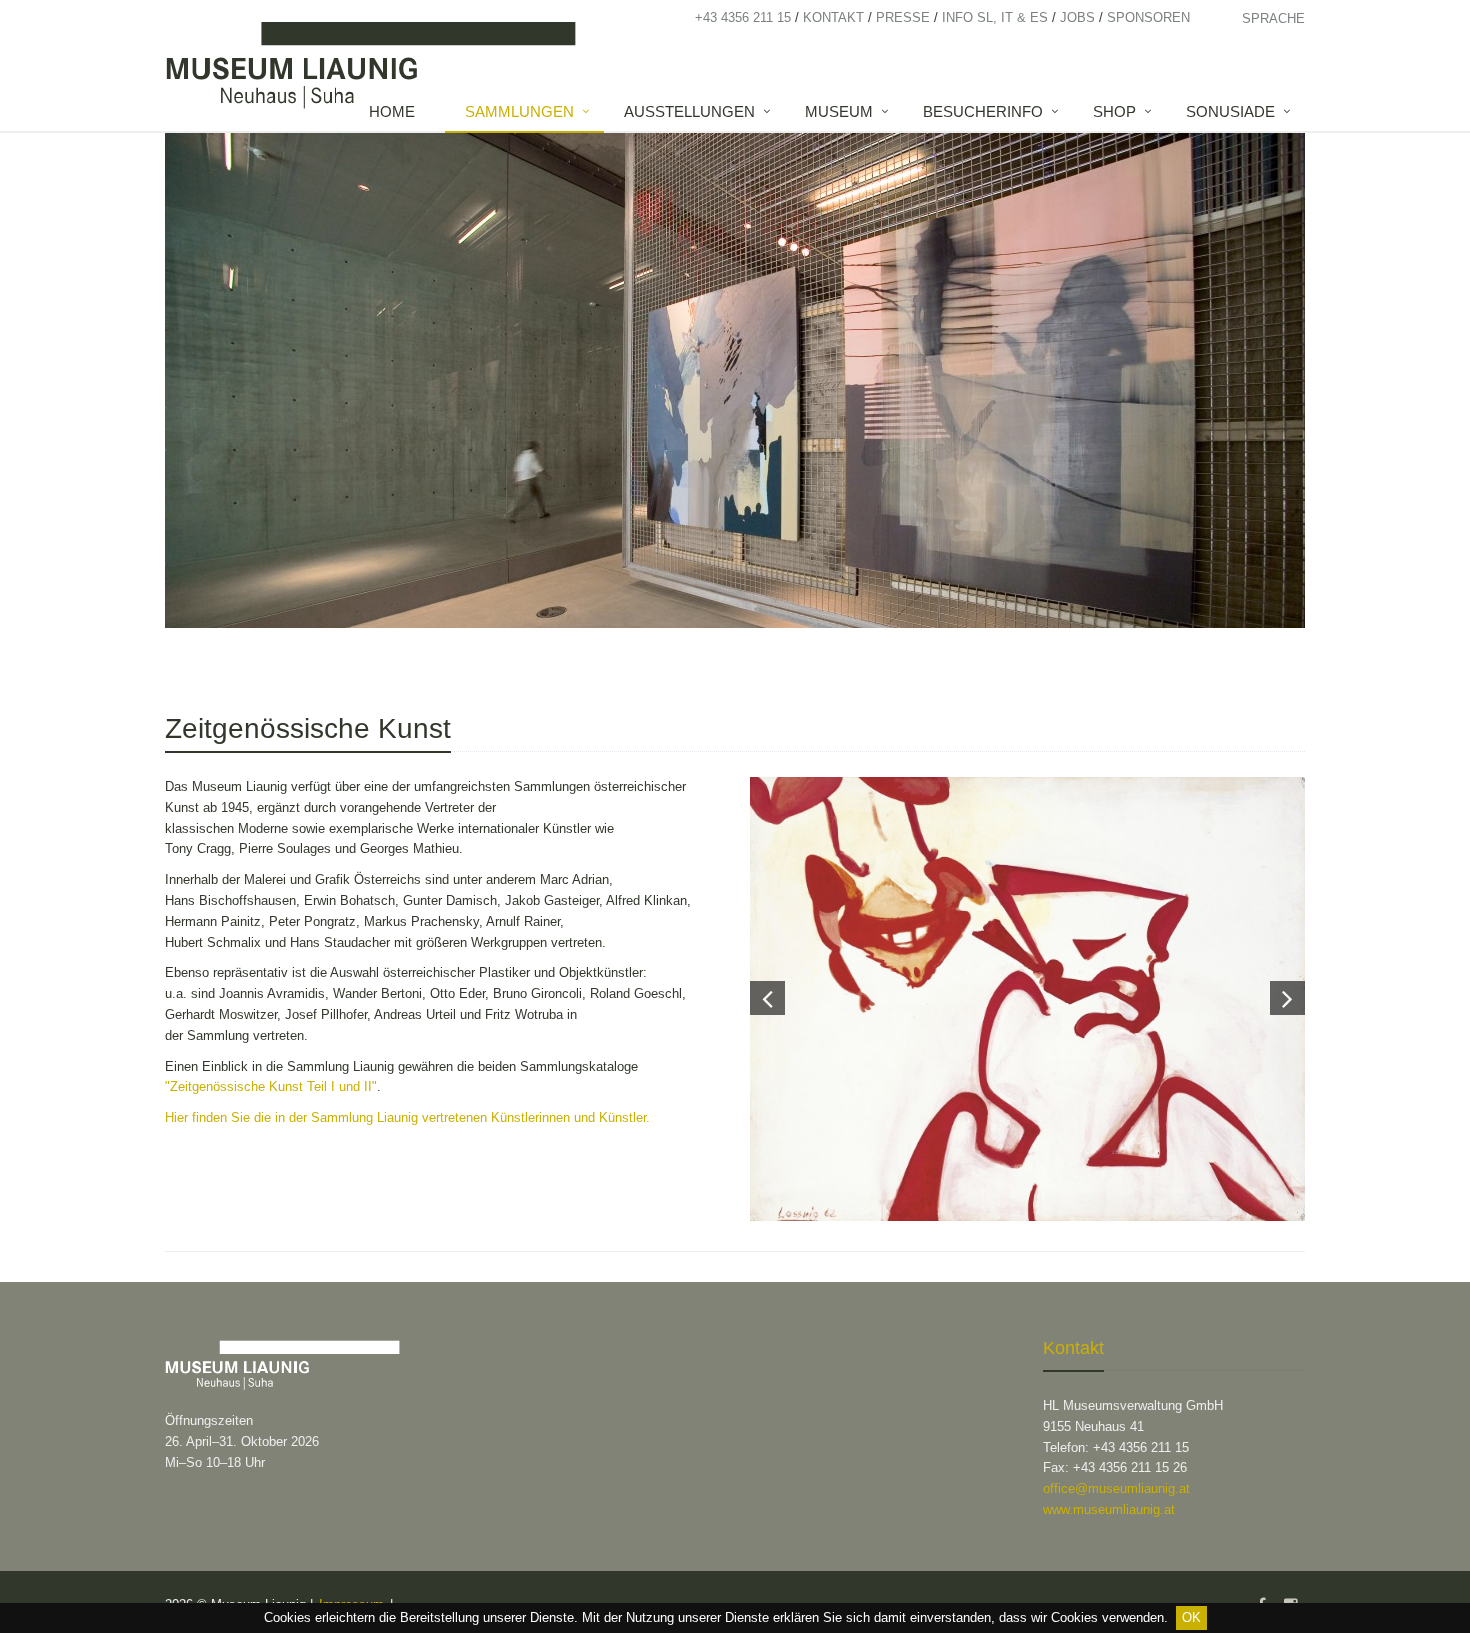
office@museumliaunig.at (1116, 1488)
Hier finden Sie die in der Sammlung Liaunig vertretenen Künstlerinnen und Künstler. (409, 1117)
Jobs (1077, 17)
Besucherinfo (983, 111)
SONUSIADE (1230, 111)
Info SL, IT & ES (995, 17)
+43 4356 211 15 (743, 17)
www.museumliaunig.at (1109, 1509)
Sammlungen (519, 111)
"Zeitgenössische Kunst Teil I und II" (271, 1086)
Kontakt (833, 17)
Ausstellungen (689, 111)
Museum (839, 111)
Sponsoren (1148, 17)
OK (1191, 1617)
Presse (903, 17)
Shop (1114, 111)
